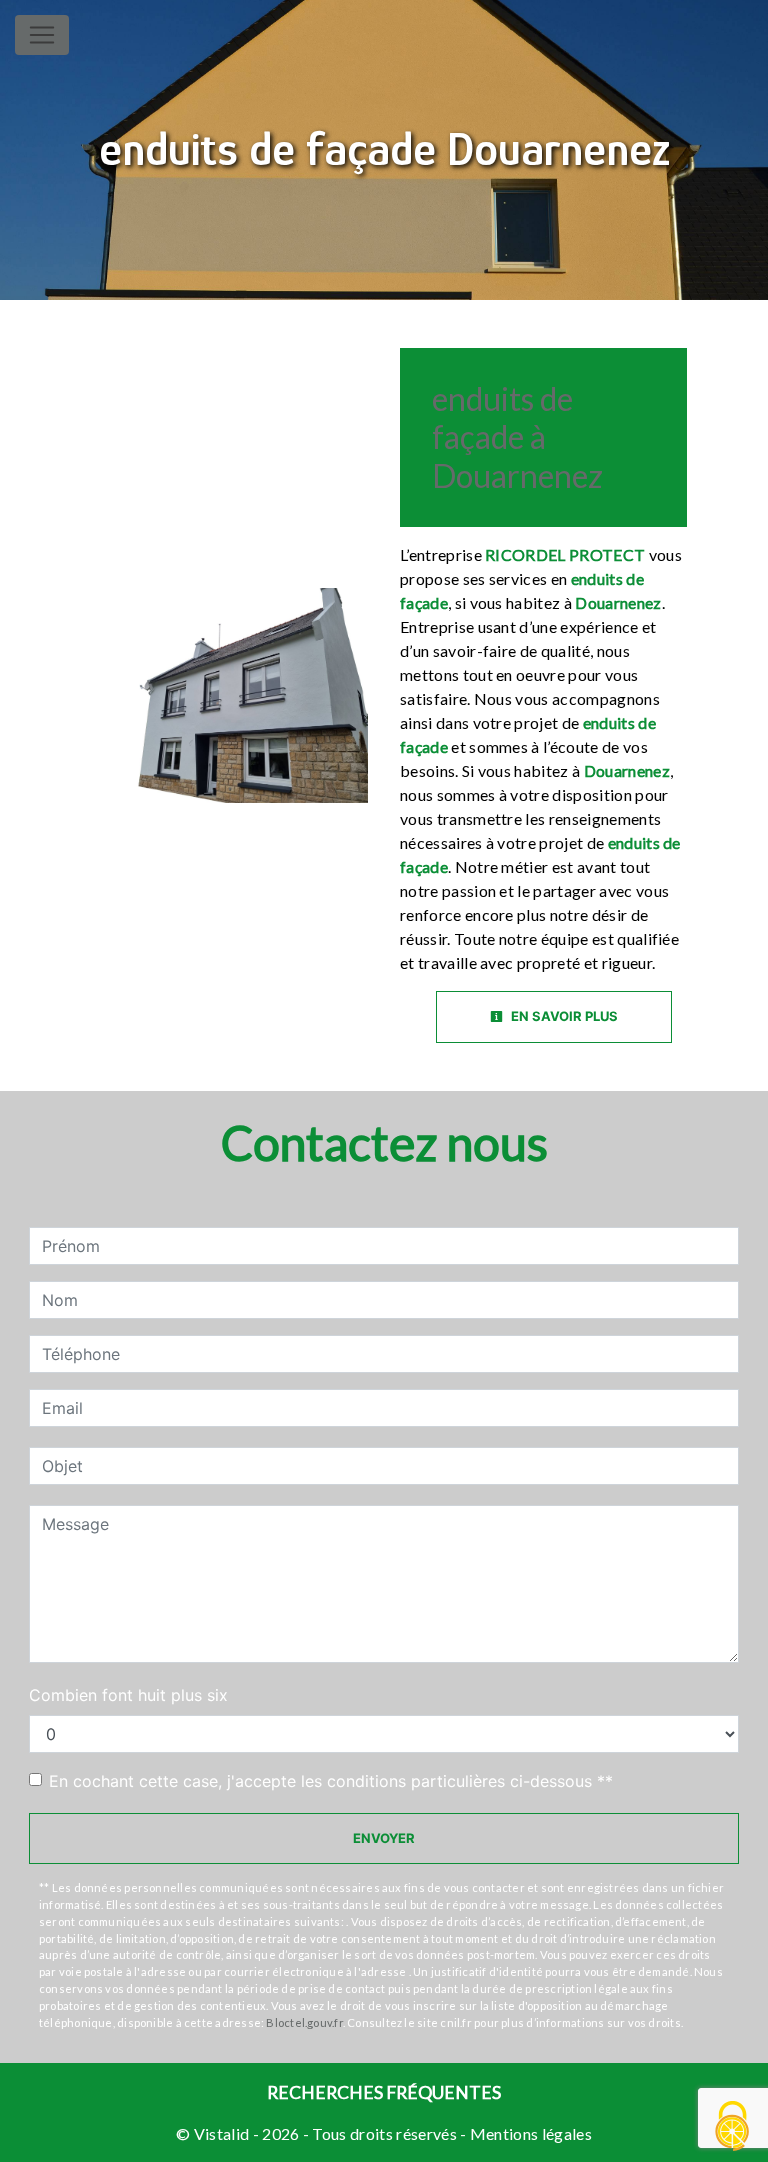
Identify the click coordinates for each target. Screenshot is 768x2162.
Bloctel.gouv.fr (304, 2022)
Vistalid (222, 2133)
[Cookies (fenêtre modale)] (733, 2127)
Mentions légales (529, 2133)
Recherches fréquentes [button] (384, 2092)
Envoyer (384, 1838)
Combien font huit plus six (128, 1695)
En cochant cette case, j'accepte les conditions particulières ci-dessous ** (331, 1781)
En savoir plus (563, 1016)
